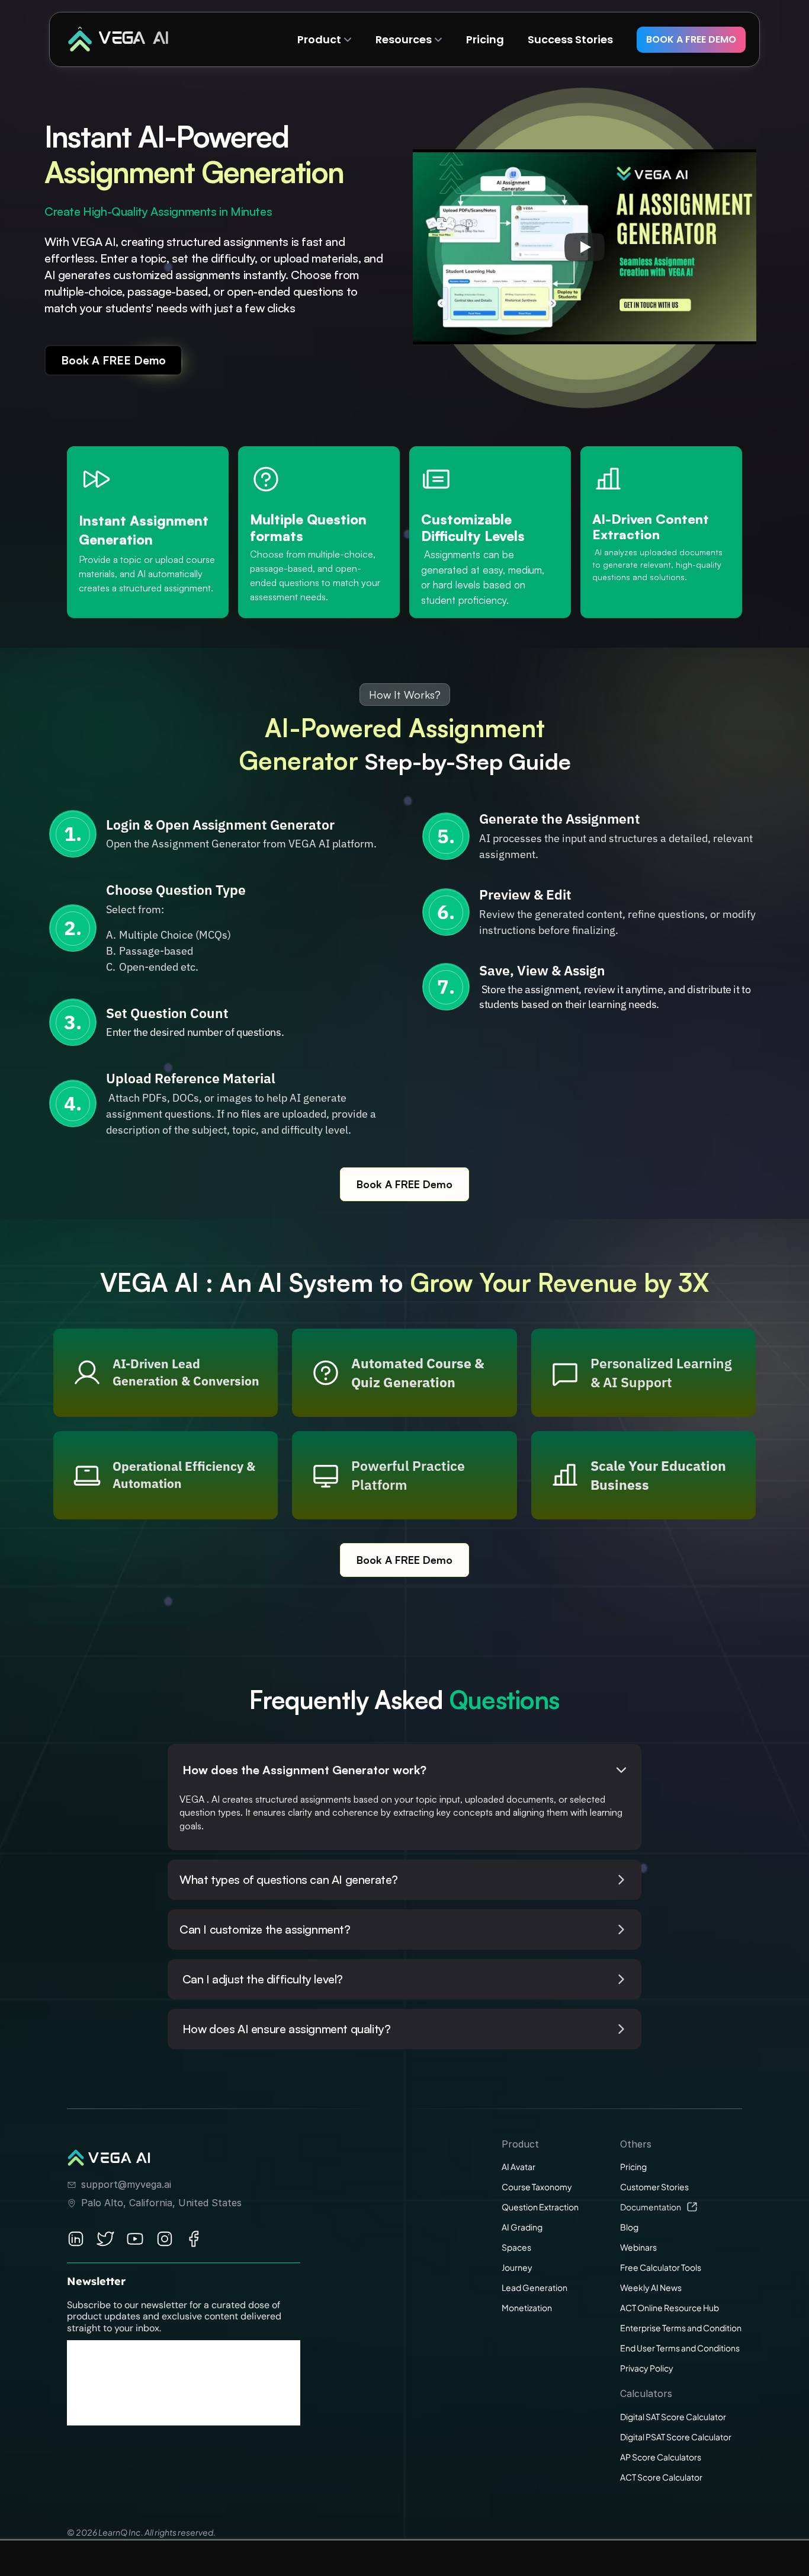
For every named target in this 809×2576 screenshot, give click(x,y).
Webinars (638, 2247)
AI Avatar (519, 2167)
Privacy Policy (647, 2368)
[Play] (585, 247)
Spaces (516, 2247)
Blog (629, 2227)
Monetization (527, 2308)
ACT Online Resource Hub (670, 2308)
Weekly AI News (651, 2287)
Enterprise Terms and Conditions (683, 2328)
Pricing (633, 2167)
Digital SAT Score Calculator (673, 2417)
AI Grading (522, 2227)
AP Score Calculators (661, 2457)
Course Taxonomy (537, 2187)
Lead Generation (534, 2287)
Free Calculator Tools (661, 2267)
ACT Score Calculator (661, 2477)
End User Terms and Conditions (680, 2348)
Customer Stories (654, 2187)
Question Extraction (540, 2207)
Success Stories (570, 39)
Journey (517, 2267)
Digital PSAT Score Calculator (676, 2437)
